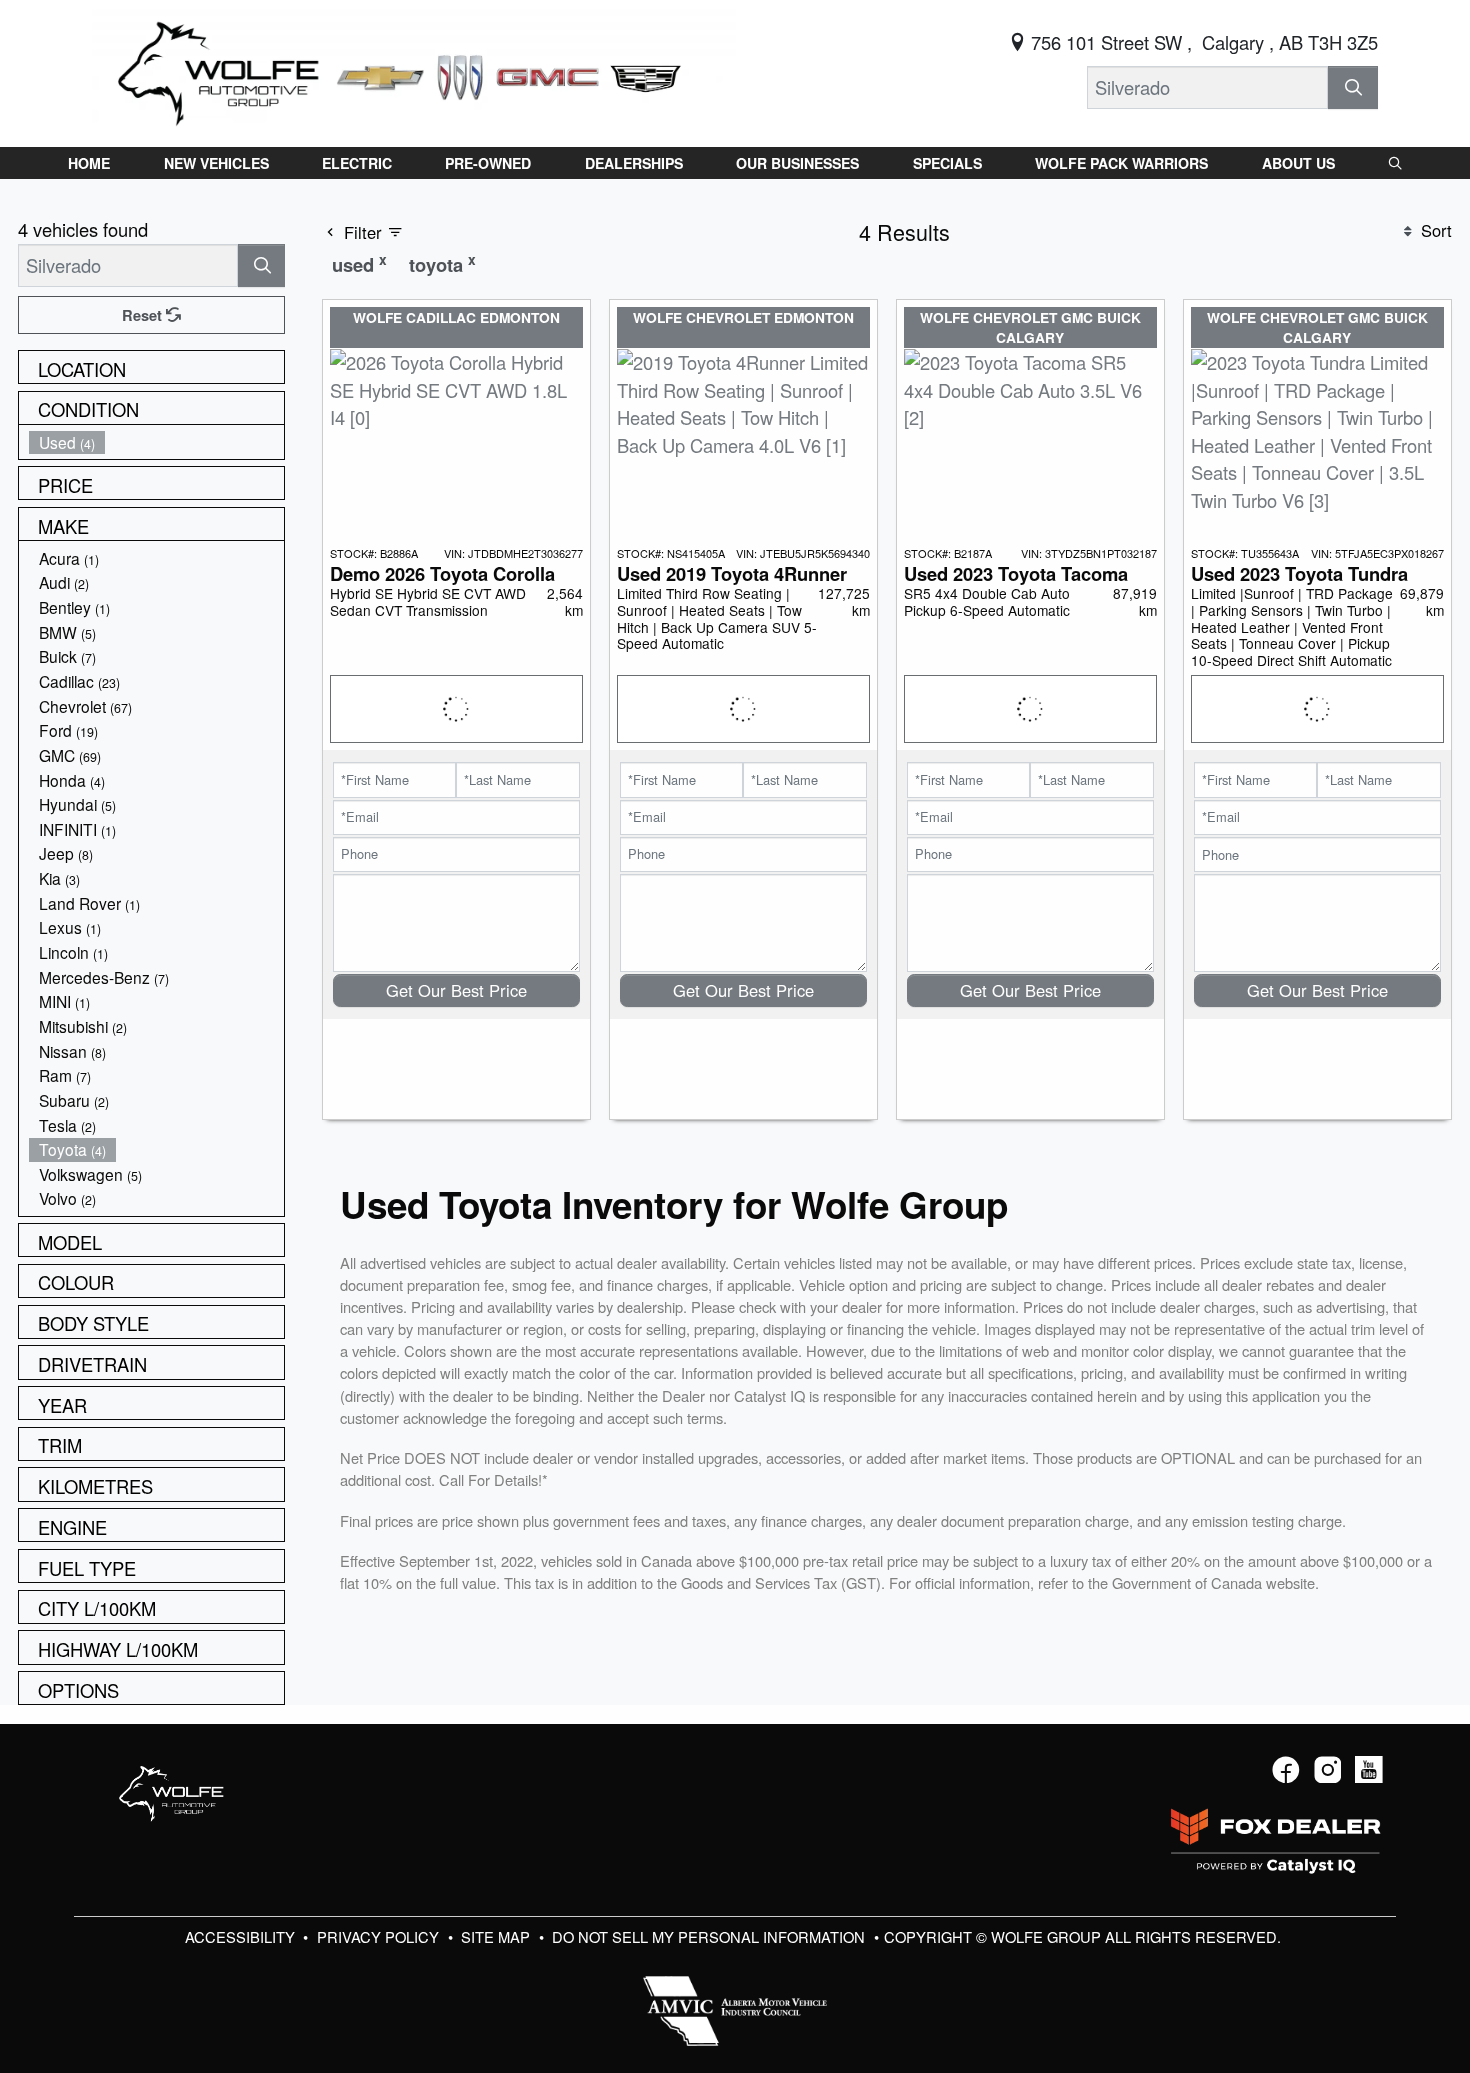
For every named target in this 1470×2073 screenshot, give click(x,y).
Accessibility (242, 1936)
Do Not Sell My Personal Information (710, 1936)
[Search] (1353, 87)
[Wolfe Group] (414, 70)
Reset (144, 315)
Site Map (497, 1936)
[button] (89, 163)
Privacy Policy (380, 1936)
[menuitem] (157, 442)
